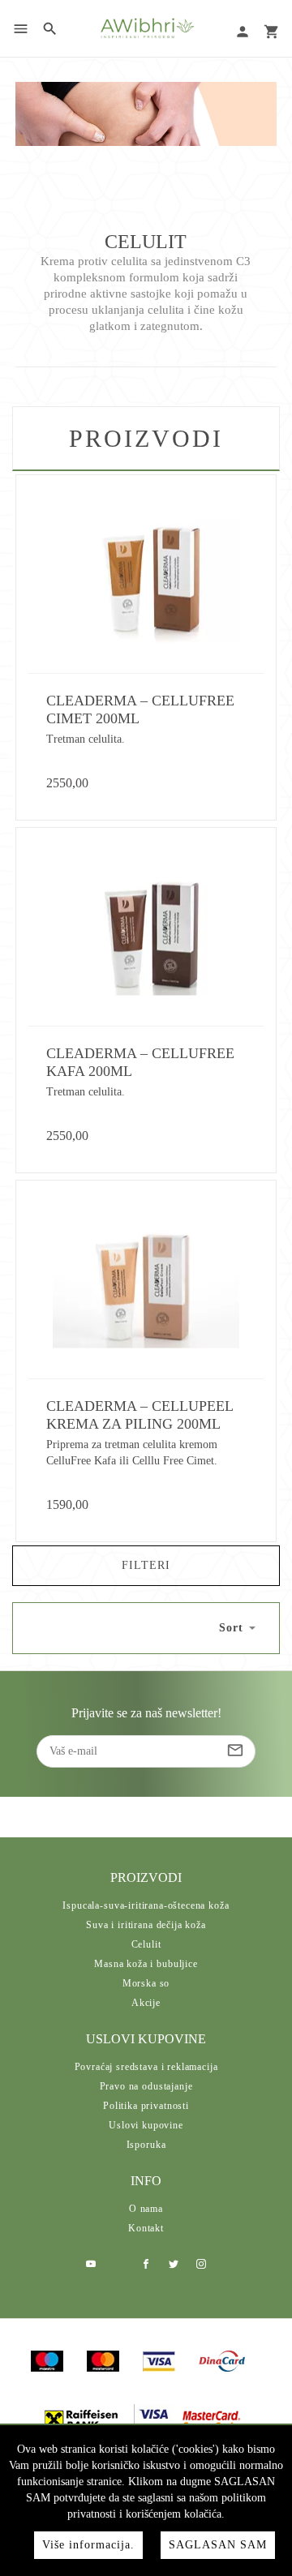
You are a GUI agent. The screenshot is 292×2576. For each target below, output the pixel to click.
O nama (146, 2209)
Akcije (146, 2003)
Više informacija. (88, 2545)
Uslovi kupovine (146, 2125)
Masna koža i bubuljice (146, 1964)
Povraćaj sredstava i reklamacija (146, 2067)
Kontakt (146, 2228)
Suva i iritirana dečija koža (146, 1925)
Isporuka (146, 2145)
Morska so (146, 1983)
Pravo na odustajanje (146, 2086)
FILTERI (146, 1565)
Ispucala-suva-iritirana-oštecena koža (146, 1905)
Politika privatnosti (146, 2106)
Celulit (146, 1944)
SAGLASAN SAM (218, 2545)
